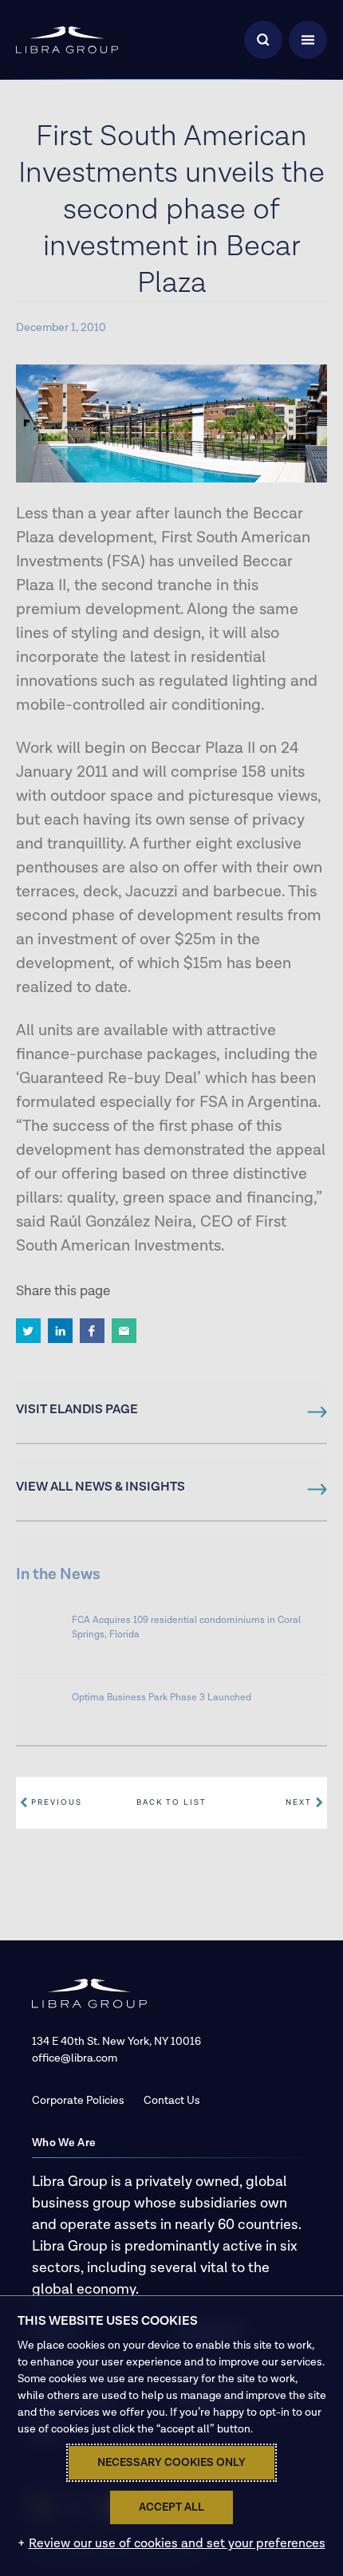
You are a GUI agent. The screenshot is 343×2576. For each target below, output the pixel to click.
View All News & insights (101, 1487)
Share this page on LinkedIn (60, 1331)
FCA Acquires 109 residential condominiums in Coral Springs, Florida (186, 1627)
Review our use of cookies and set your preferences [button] (177, 2544)
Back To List (171, 1802)
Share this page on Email (124, 1331)
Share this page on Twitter (28, 1331)
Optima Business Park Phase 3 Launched (162, 1698)
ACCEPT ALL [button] (171, 2507)
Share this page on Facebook (92, 1331)
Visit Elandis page (77, 1410)
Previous (57, 1802)
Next (299, 1802)
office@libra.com (75, 2058)
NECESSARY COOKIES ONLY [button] (171, 2463)
